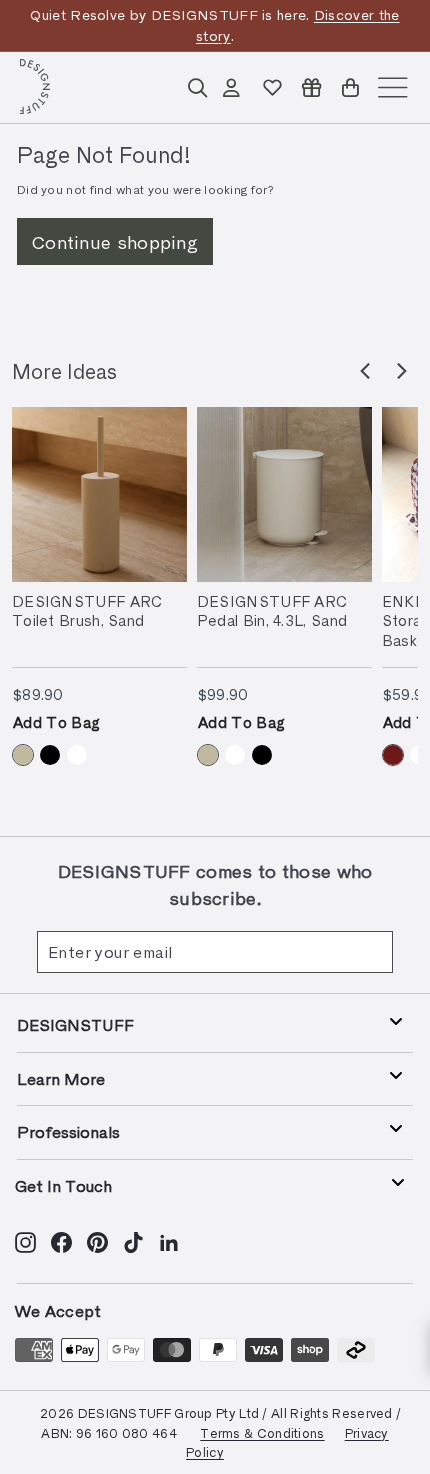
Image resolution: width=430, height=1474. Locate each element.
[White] (77, 755)
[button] (365, 371)
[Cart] (350, 87)
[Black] (50, 755)
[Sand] (23, 755)
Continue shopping (115, 241)
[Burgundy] (393, 755)
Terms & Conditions (262, 1432)
